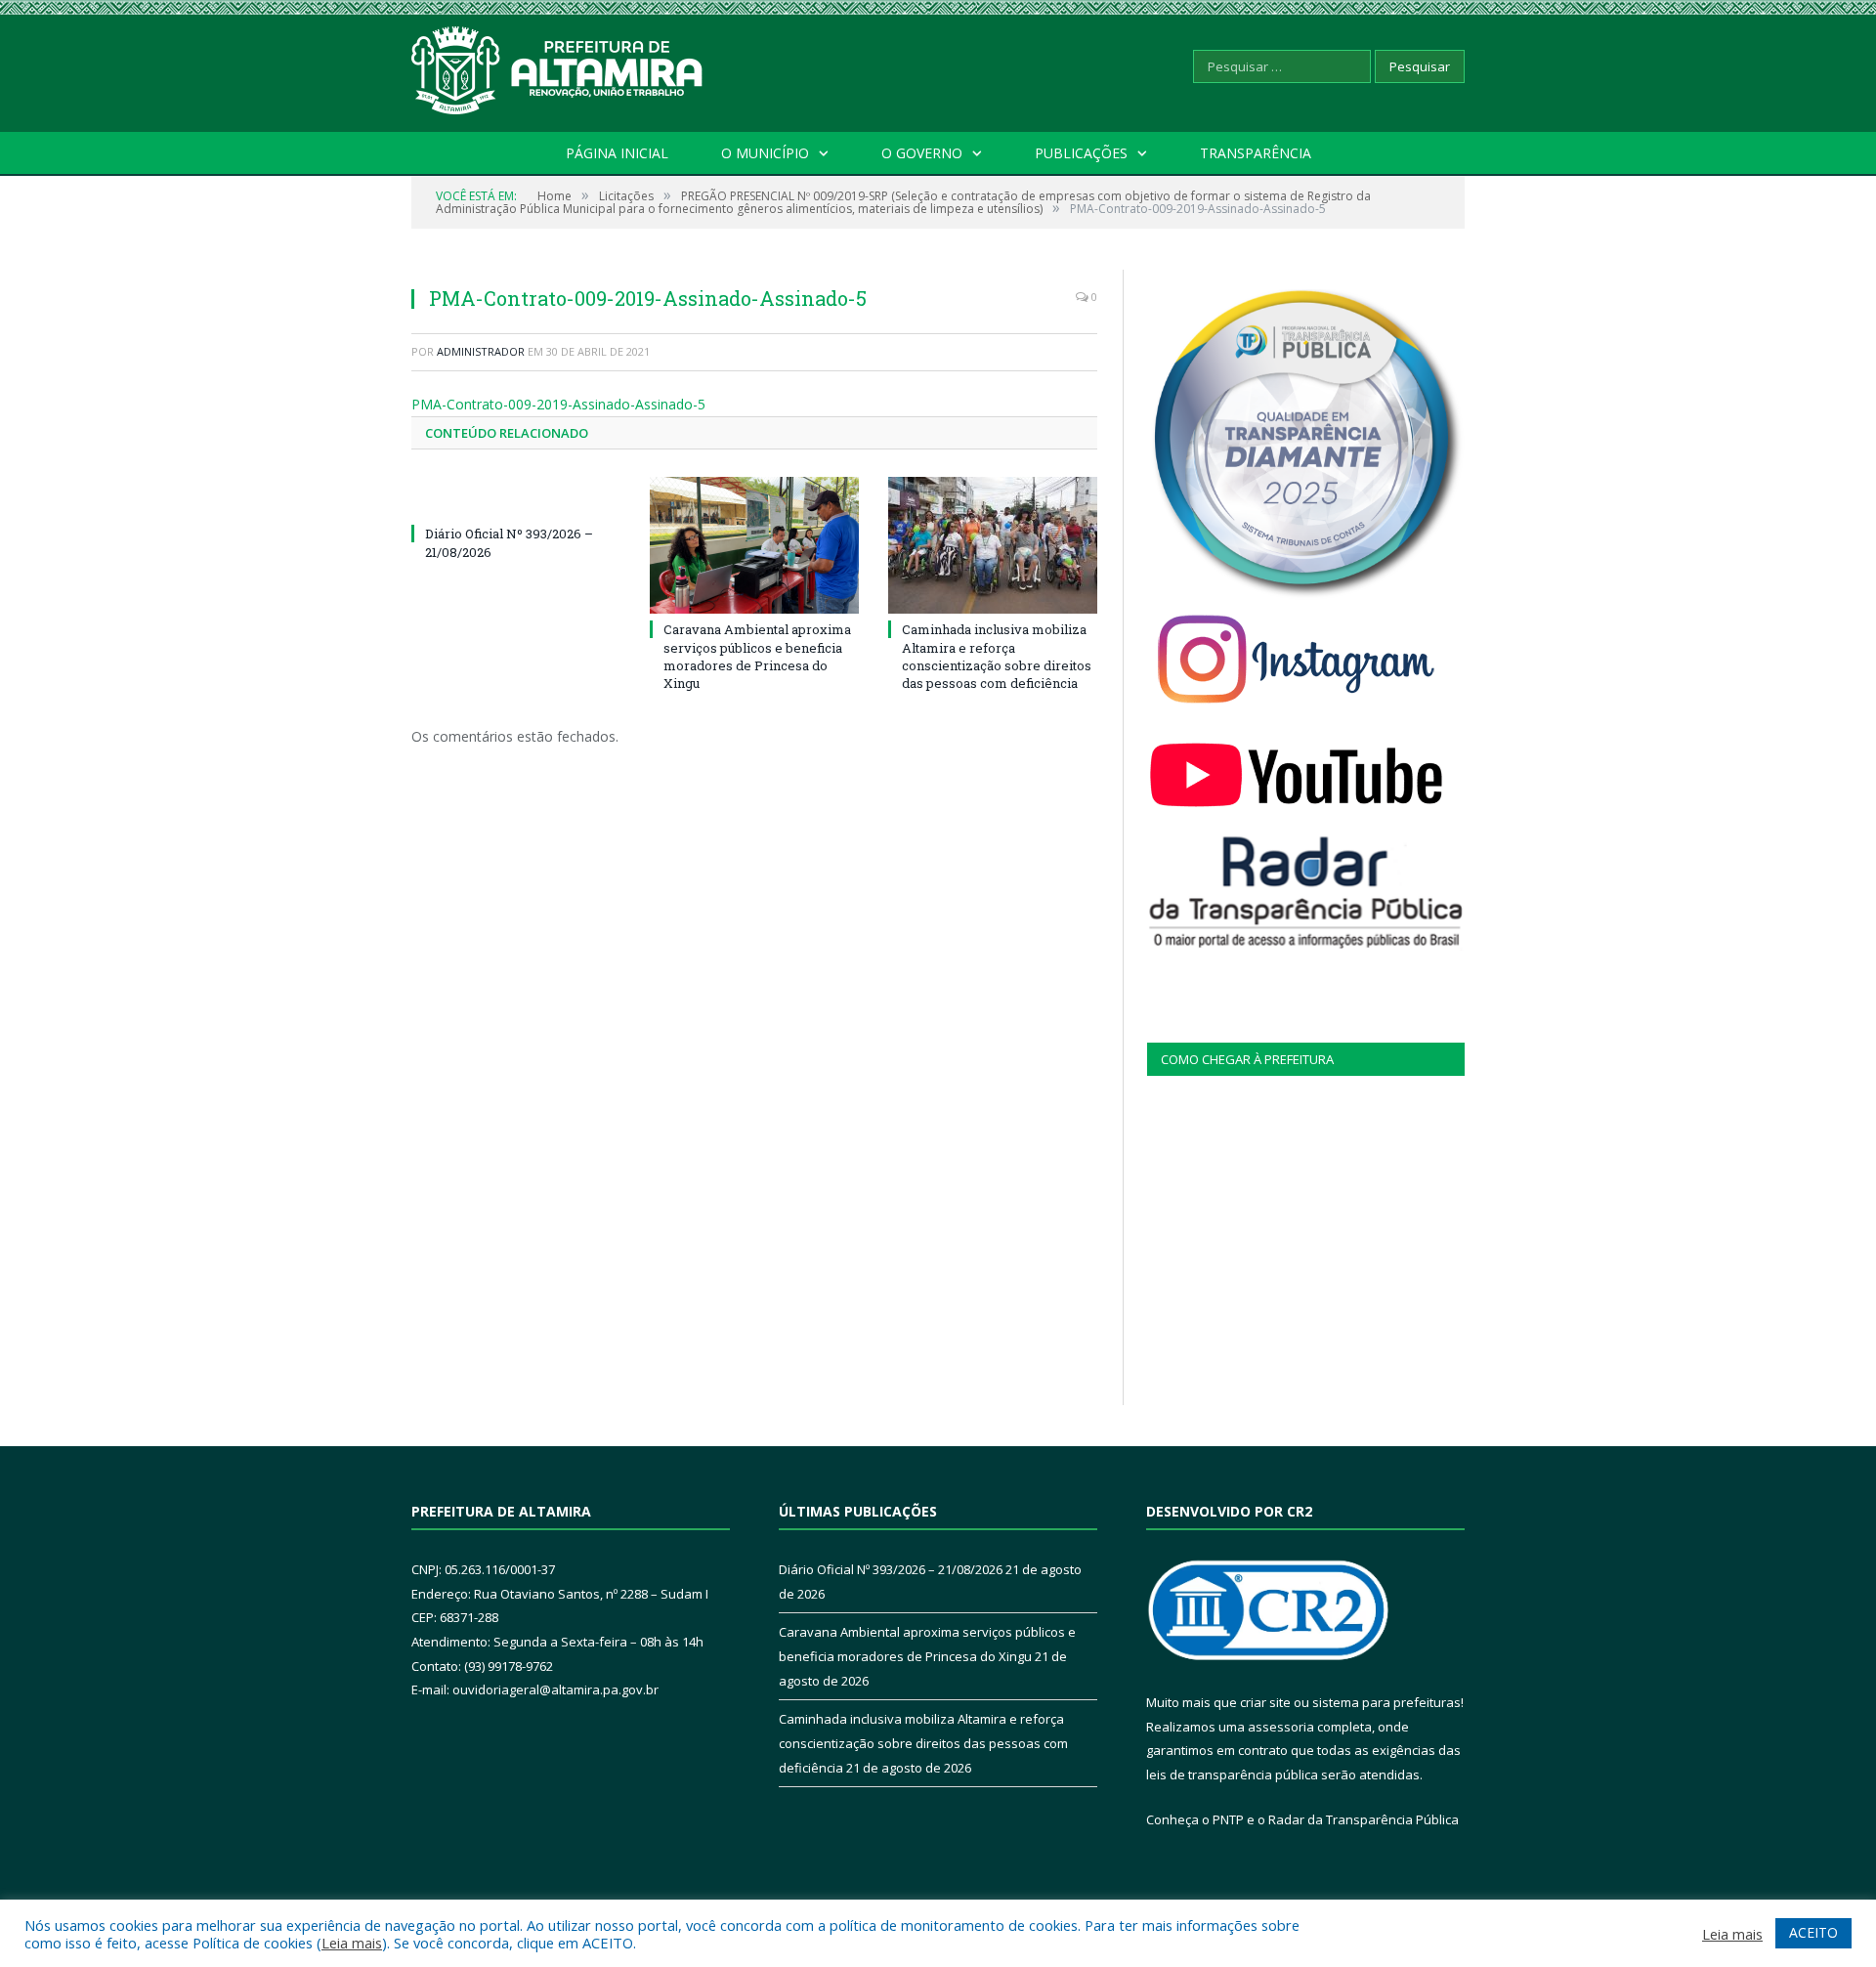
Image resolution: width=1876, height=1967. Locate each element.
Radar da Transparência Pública (1364, 1819)
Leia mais (352, 1943)
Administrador (481, 351)
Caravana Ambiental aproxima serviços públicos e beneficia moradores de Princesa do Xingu (757, 656)
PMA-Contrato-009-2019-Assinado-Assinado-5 (558, 404)
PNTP (1228, 1819)
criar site (1265, 1702)
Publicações (1081, 153)
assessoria (1281, 1727)
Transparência (1256, 153)
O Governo (922, 153)
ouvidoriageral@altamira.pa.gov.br (555, 1689)
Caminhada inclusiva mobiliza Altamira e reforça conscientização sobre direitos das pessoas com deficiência (997, 656)
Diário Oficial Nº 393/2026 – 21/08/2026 (891, 1569)
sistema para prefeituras (1386, 1702)
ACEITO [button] (1813, 1932)
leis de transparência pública (1232, 1775)
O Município (765, 153)
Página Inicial (617, 153)
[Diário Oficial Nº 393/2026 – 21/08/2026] (516, 497)
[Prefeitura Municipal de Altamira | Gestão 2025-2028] (558, 66)
